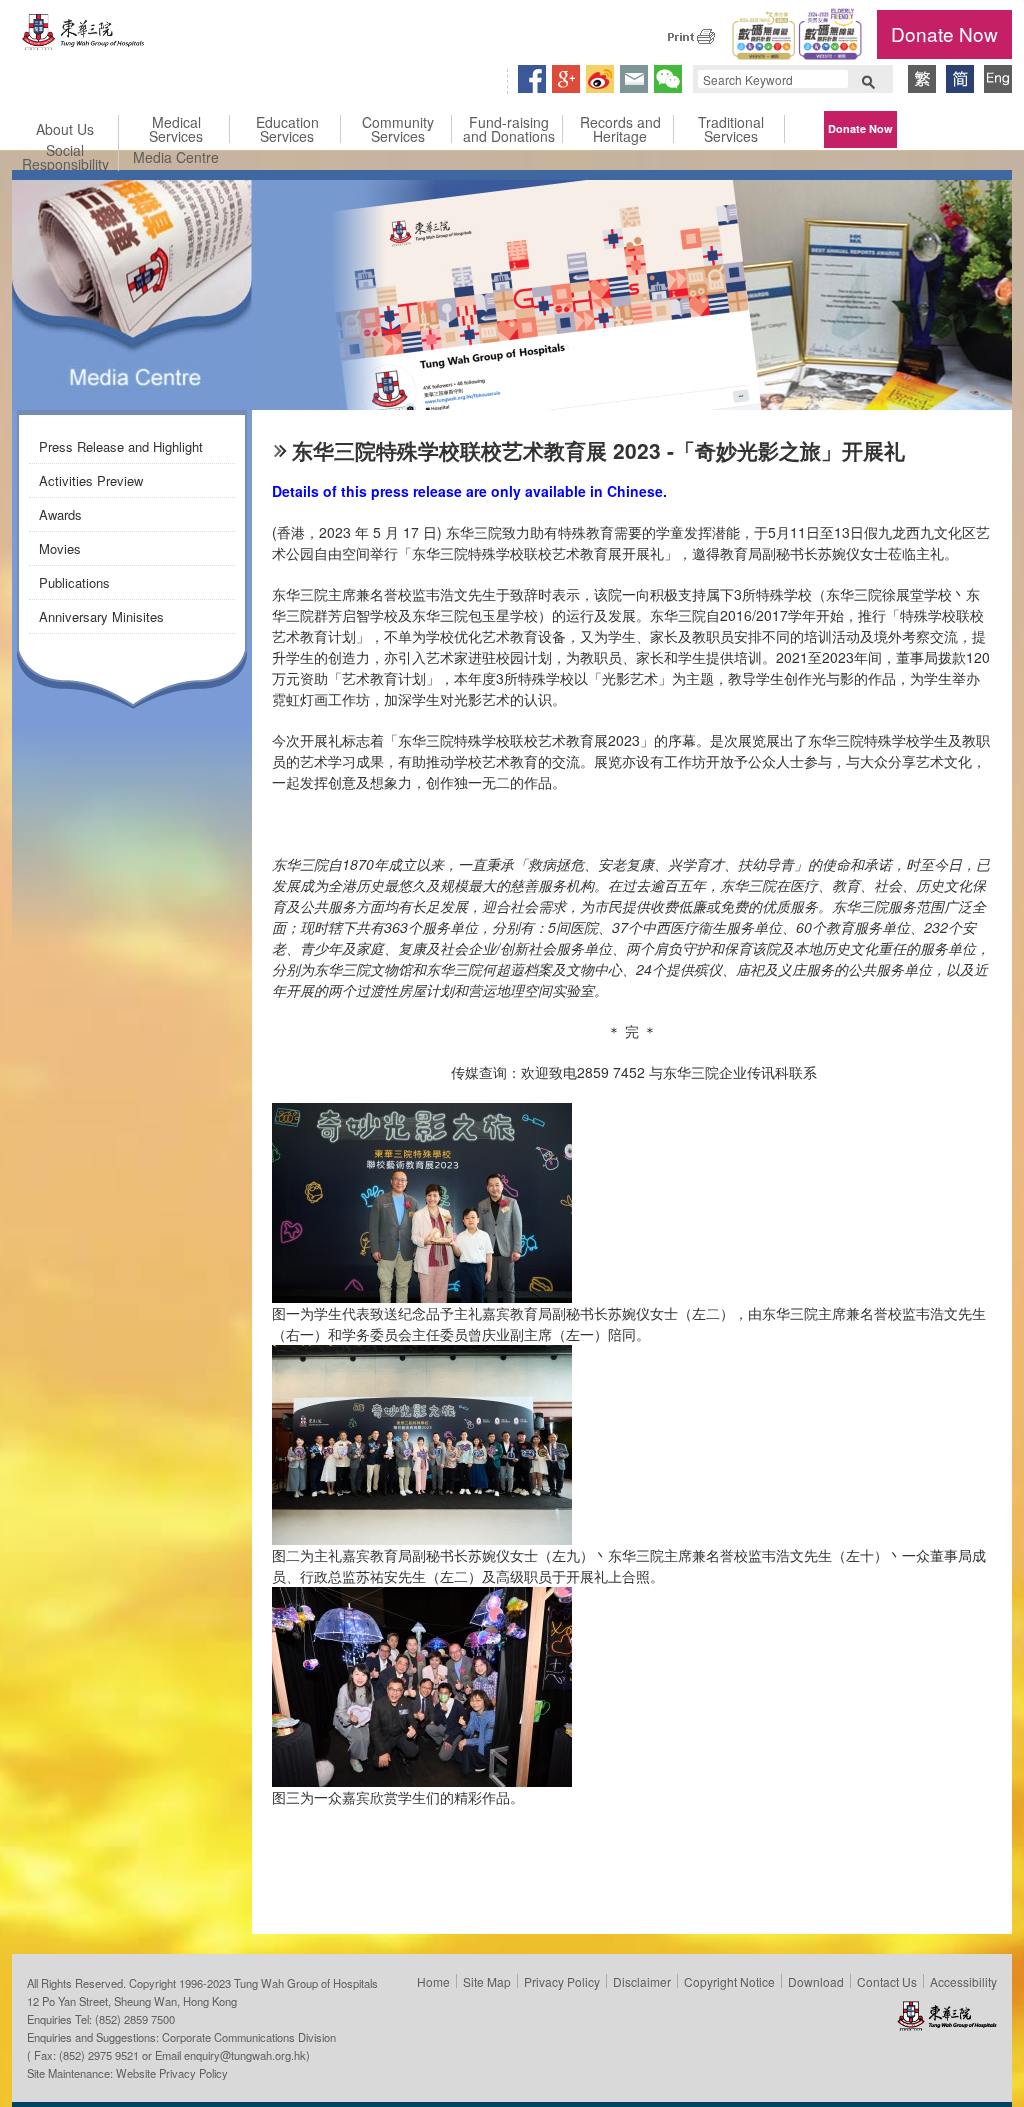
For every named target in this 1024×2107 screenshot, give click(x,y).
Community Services (398, 129)
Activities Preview (91, 480)
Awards (60, 514)
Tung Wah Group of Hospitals (84, 36)
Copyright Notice (729, 1981)
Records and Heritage (620, 129)
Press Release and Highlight (121, 446)
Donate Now (944, 33)
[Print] (691, 36)
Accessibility (963, 1981)
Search (868, 80)
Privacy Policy (562, 1981)
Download (816, 1981)
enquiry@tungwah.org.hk (245, 2055)
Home (433, 1981)
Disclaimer (642, 1981)
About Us (65, 129)
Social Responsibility (65, 157)
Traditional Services (731, 129)
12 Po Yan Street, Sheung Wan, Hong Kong (132, 2001)
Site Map (487, 1981)
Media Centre (176, 157)
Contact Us (887, 1981)
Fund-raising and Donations (509, 129)
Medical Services (176, 129)
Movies (60, 548)
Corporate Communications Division (249, 2037)
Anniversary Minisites (101, 616)
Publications (74, 582)
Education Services (287, 129)
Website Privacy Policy (172, 2073)
